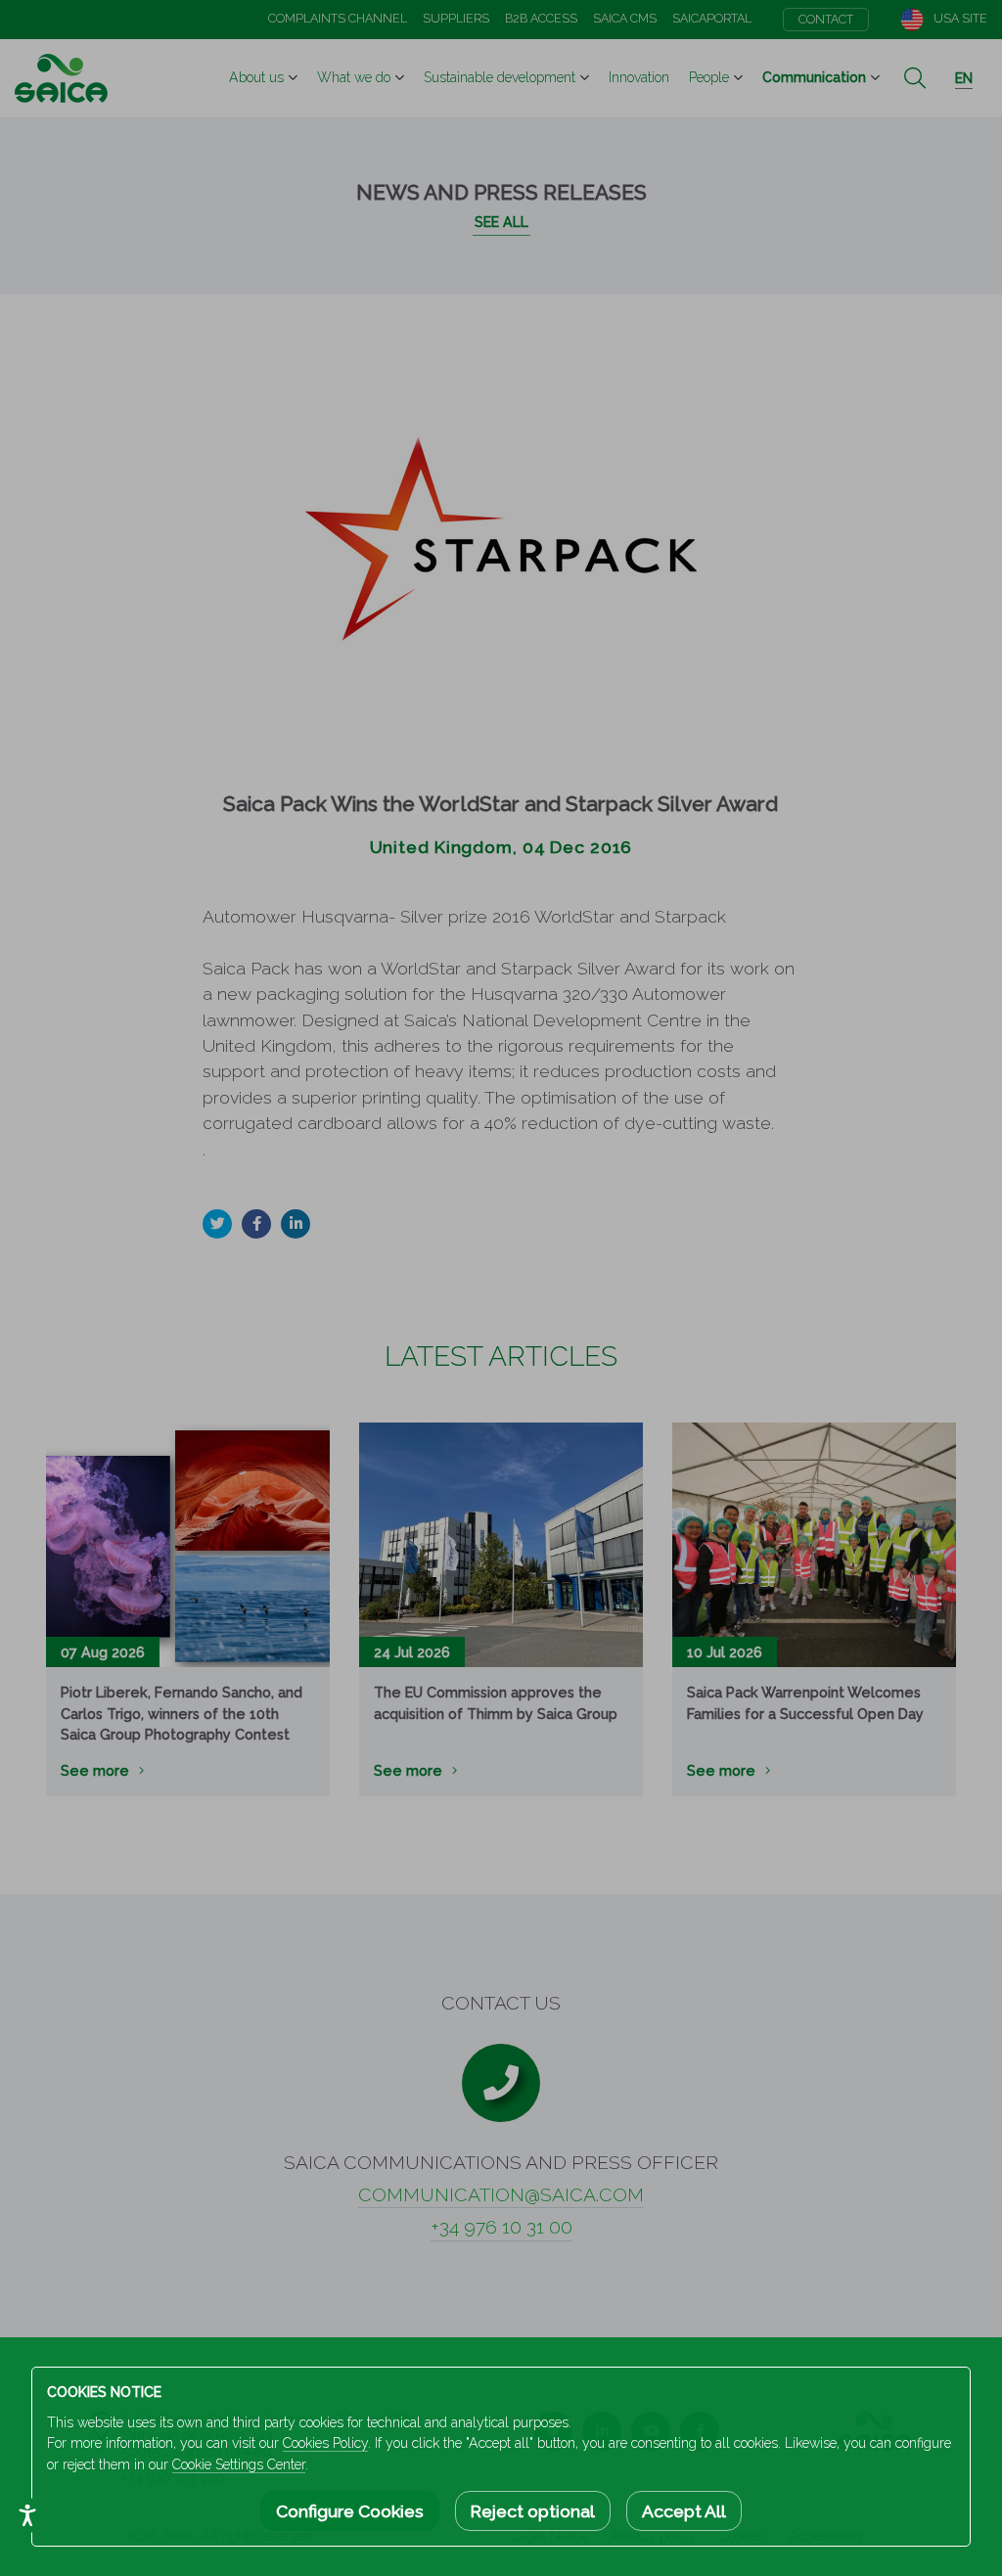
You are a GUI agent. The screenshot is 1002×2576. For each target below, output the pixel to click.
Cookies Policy (325, 2443)
